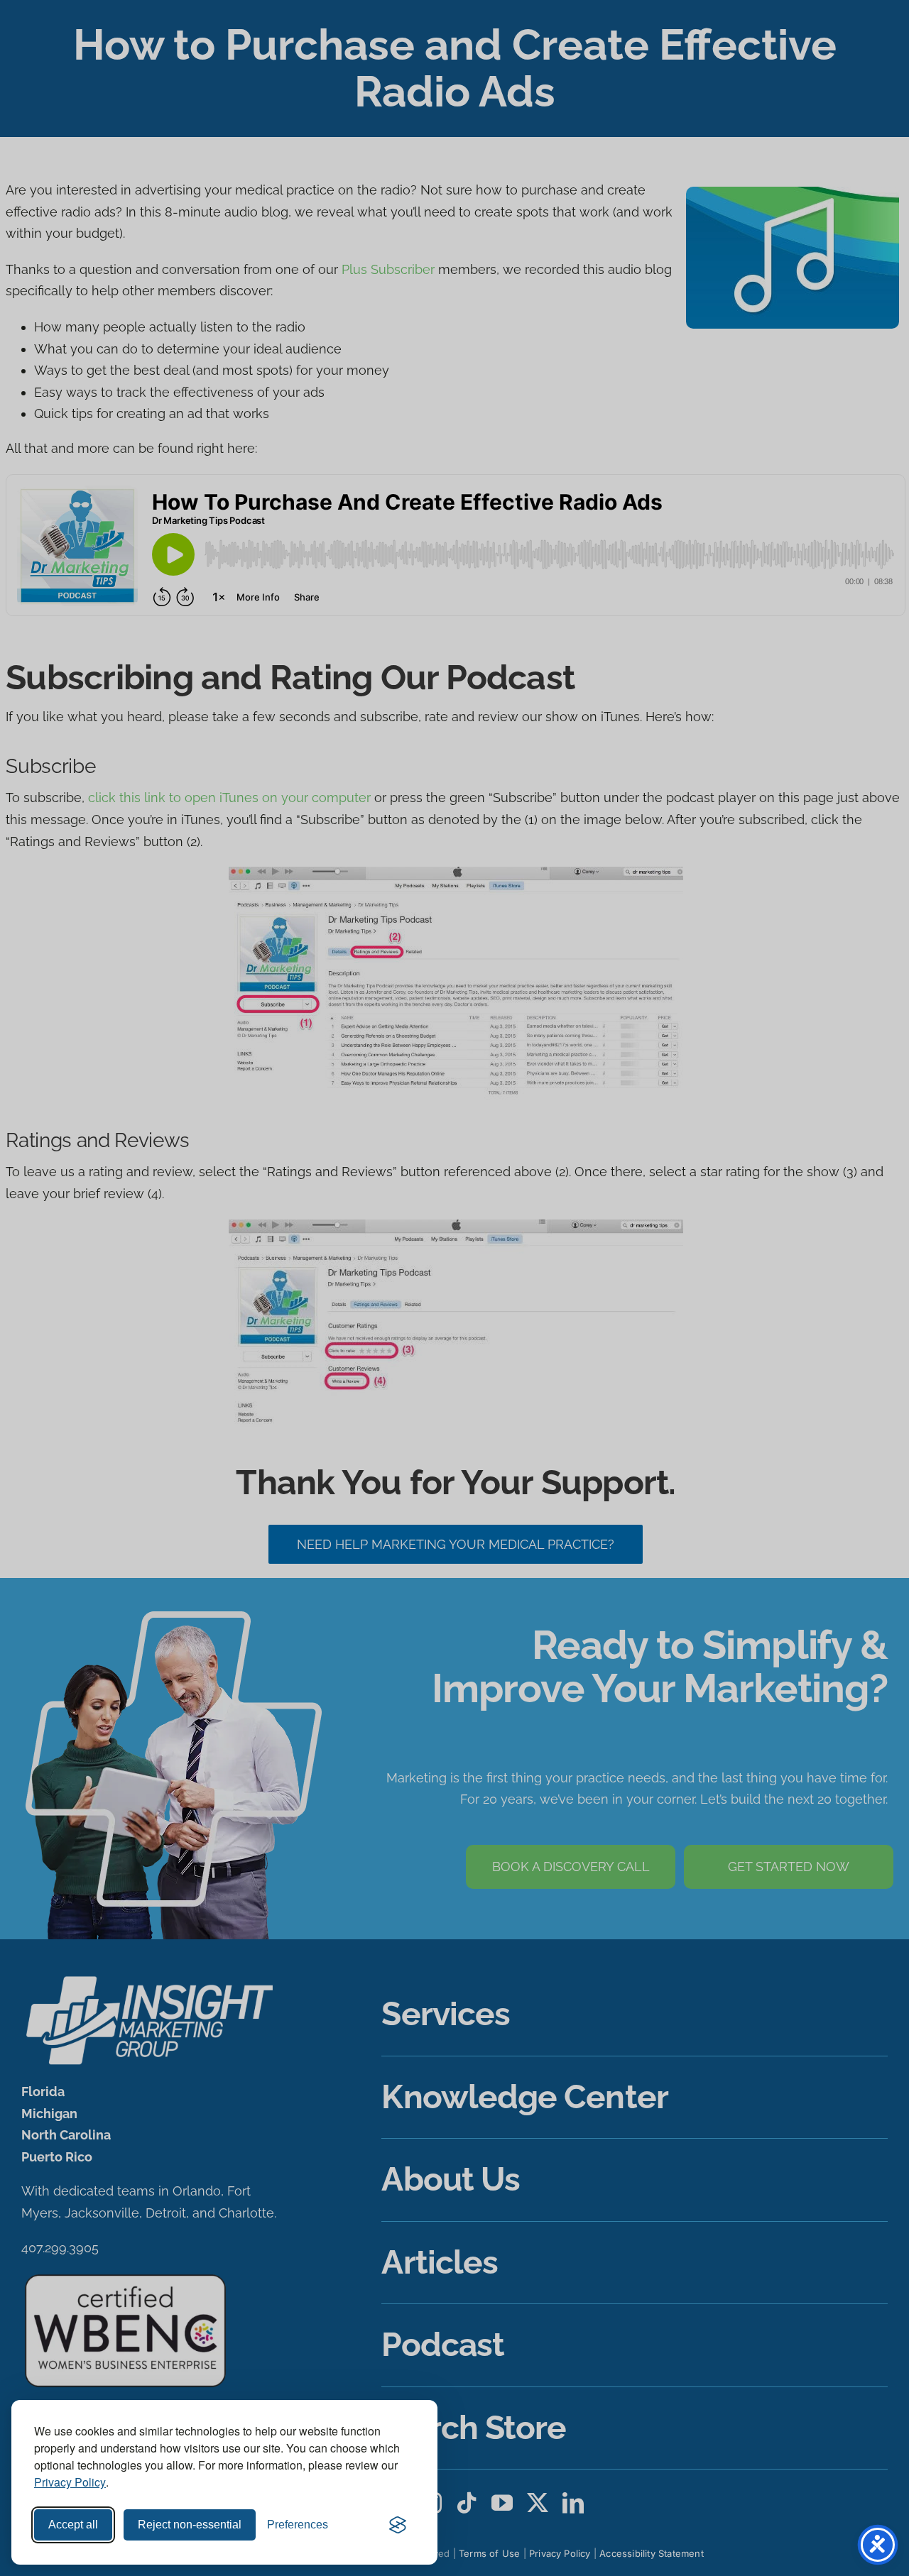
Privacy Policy (70, 2482)
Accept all (73, 2525)
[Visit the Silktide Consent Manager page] (398, 2525)
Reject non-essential (190, 2525)
